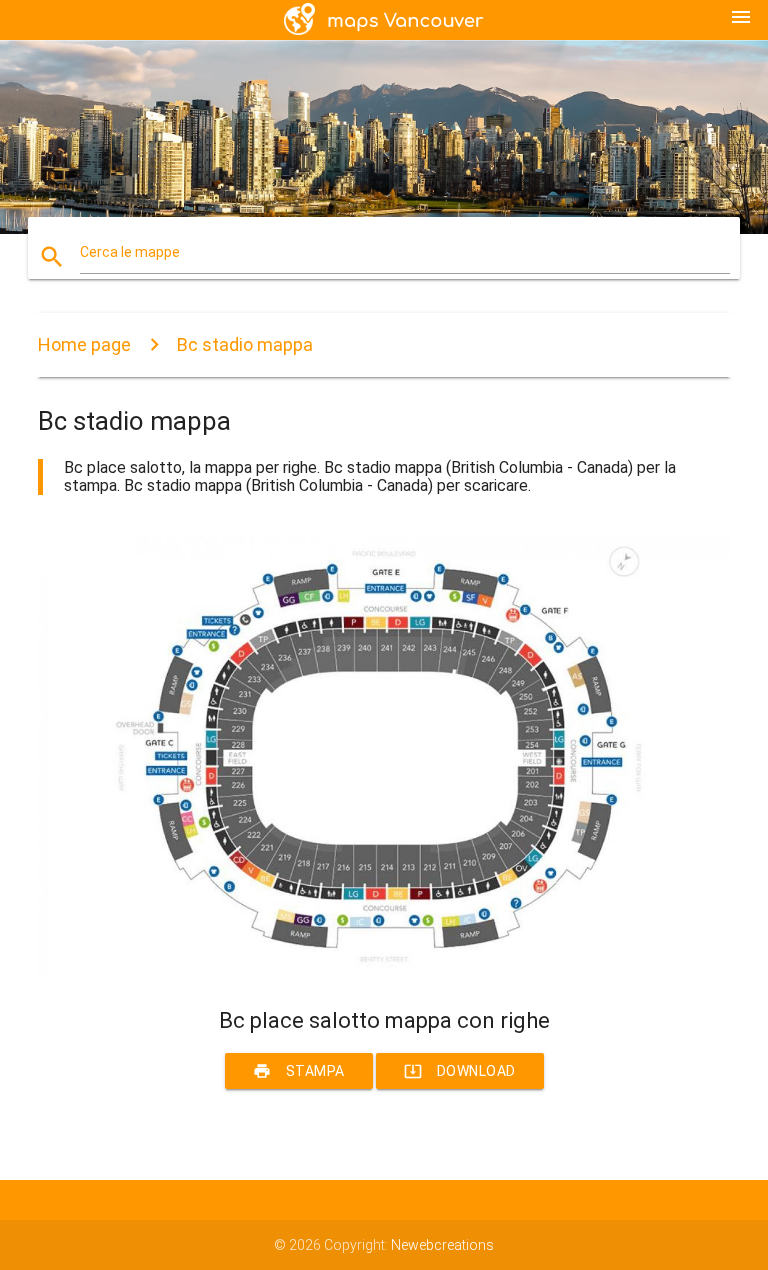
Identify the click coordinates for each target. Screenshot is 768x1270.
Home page (84, 344)
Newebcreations (442, 1245)
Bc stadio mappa (245, 344)
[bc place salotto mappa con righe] (383, 973)
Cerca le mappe (130, 252)
